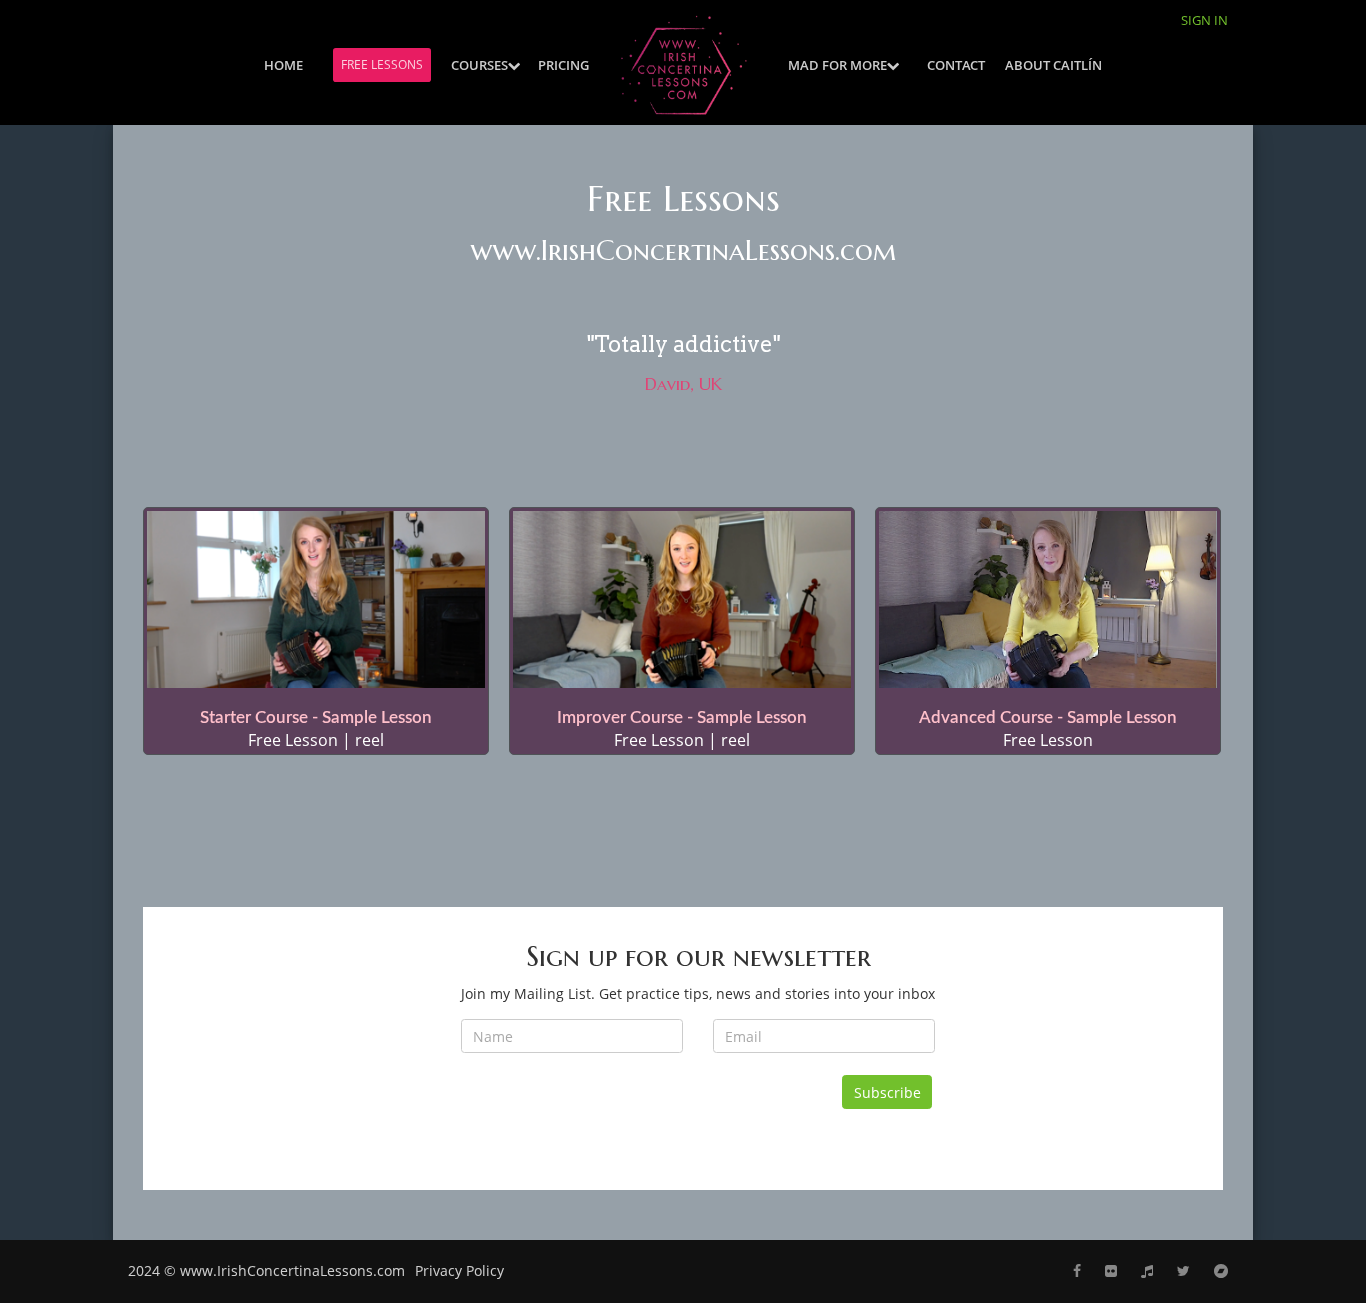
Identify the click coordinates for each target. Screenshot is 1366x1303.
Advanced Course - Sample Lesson (1048, 717)
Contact (956, 65)
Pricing (563, 65)
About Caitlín (1053, 65)
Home (283, 65)
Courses (479, 65)
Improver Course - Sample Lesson (682, 717)
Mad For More (837, 65)
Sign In (1204, 20)
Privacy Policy (459, 1270)
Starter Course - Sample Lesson (316, 717)
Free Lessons (382, 64)
